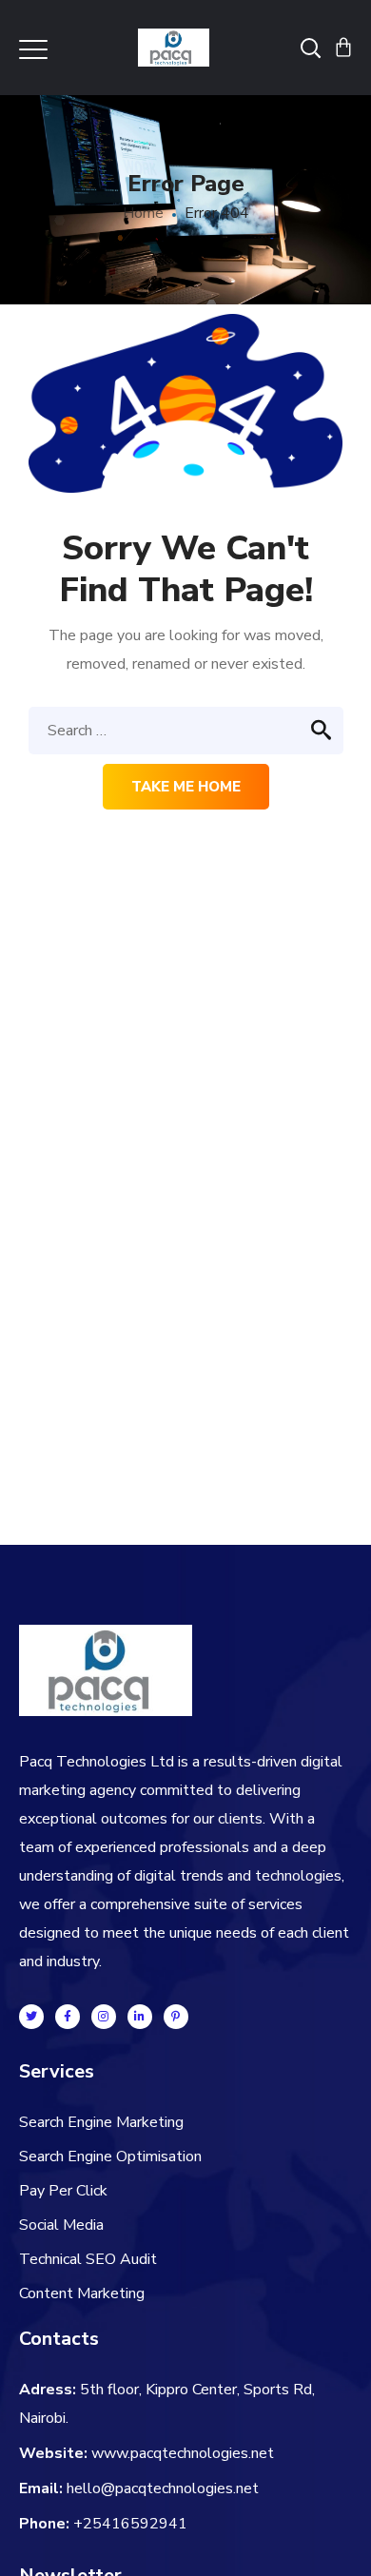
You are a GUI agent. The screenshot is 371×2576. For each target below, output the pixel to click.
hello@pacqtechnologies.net (163, 2488)
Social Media (61, 2225)
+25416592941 (130, 2524)
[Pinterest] (176, 2017)
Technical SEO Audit (88, 2259)
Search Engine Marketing (101, 2122)
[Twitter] (31, 2017)
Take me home (186, 787)
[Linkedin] (140, 2017)
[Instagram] (104, 2017)
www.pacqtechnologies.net (183, 2453)
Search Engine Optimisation (110, 2156)
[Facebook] (68, 2017)
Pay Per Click (63, 2191)
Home (143, 213)
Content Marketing (82, 2293)
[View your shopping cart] (343, 48)
